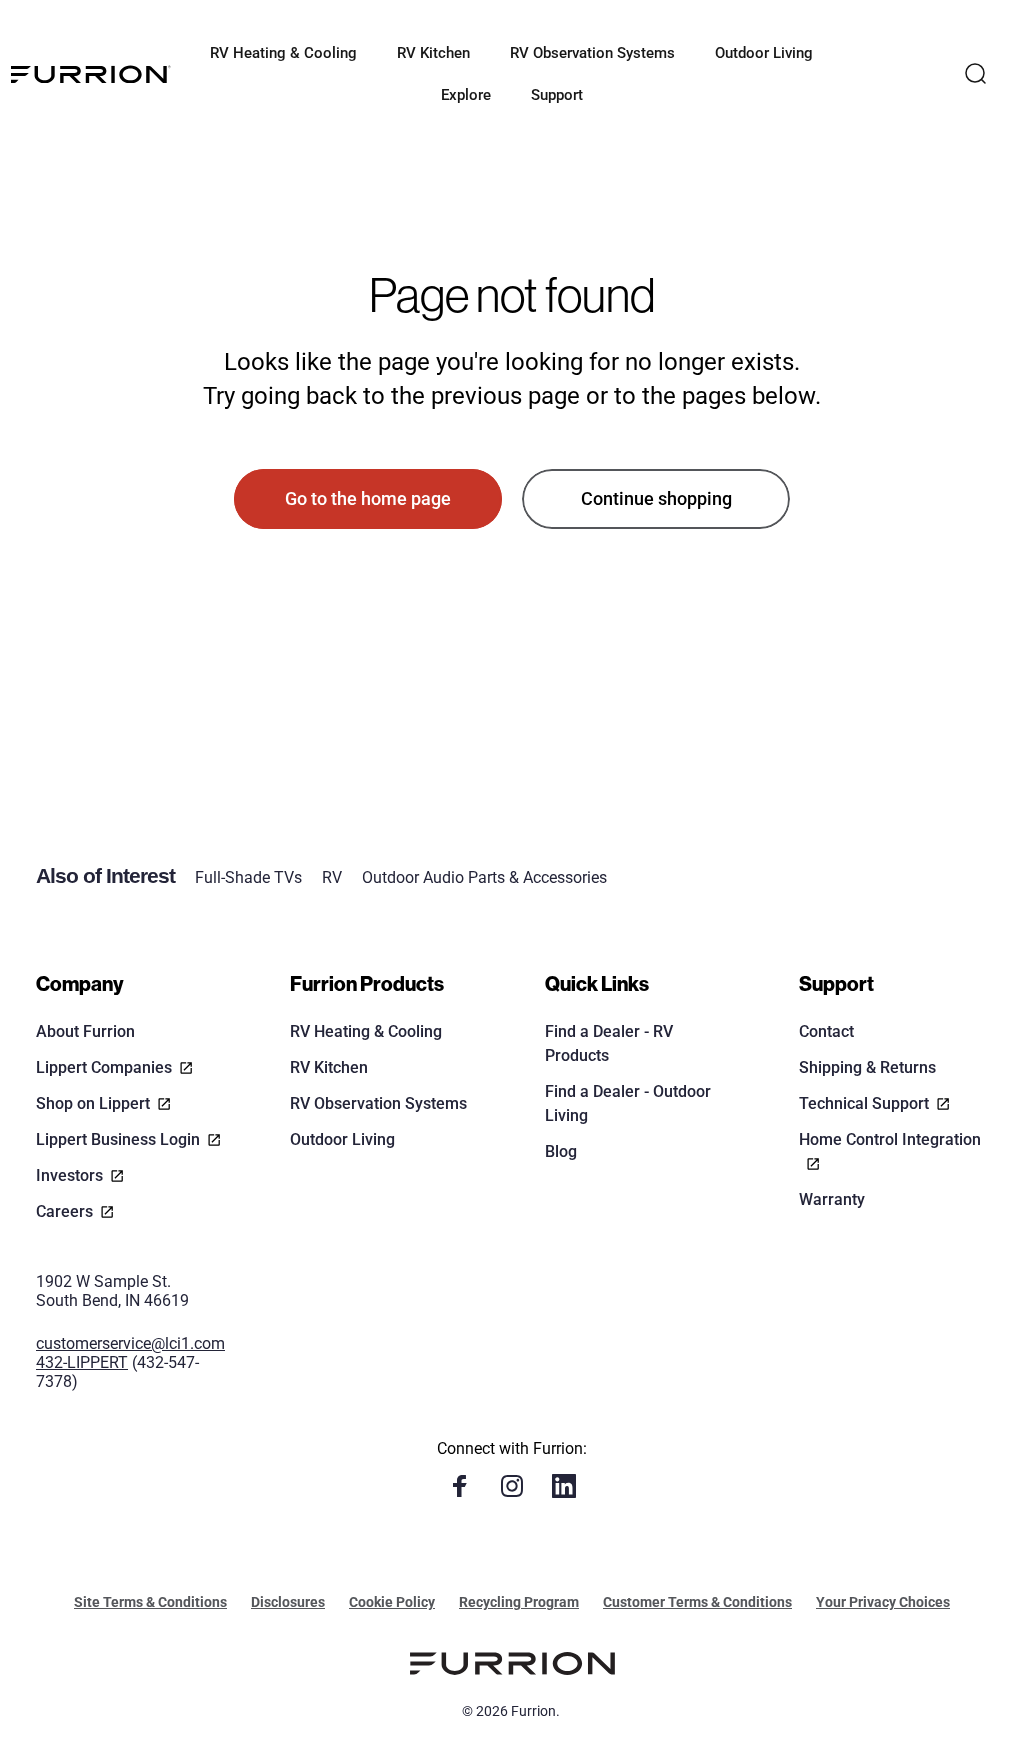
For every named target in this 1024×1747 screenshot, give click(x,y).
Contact (826, 1031)
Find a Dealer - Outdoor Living (628, 1103)
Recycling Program (519, 1602)
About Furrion (85, 1031)
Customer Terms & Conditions (697, 1602)
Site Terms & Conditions (150, 1602)
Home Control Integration (890, 1139)
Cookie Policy (392, 1602)
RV (332, 877)
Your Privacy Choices (883, 1602)
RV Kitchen (329, 1067)
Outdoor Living (342, 1139)
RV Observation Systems (378, 1103)
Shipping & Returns (867, 1067)
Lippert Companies (104, 1067)
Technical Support (864, 1103)
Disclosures (288, 1602)
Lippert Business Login (118, 1139)
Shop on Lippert (93, 1103)
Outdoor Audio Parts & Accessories (484, 877)
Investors (69, 1175)
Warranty (832, 1199)
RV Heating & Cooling (366, 1031)
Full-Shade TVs (248, 877)
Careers (64, 1211)
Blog (561, 1151)
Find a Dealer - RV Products (609, 1043)
